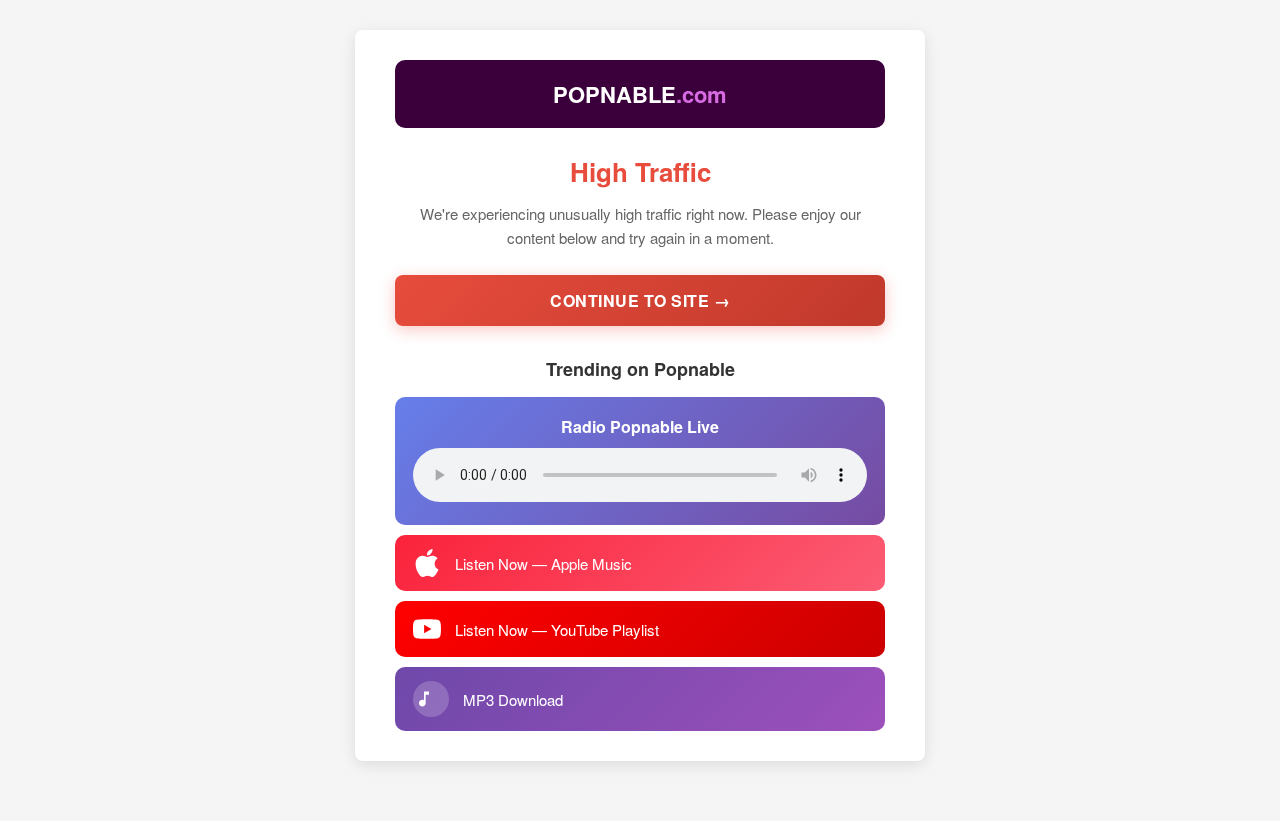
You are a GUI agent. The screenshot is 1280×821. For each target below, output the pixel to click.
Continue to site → (640, 300)
